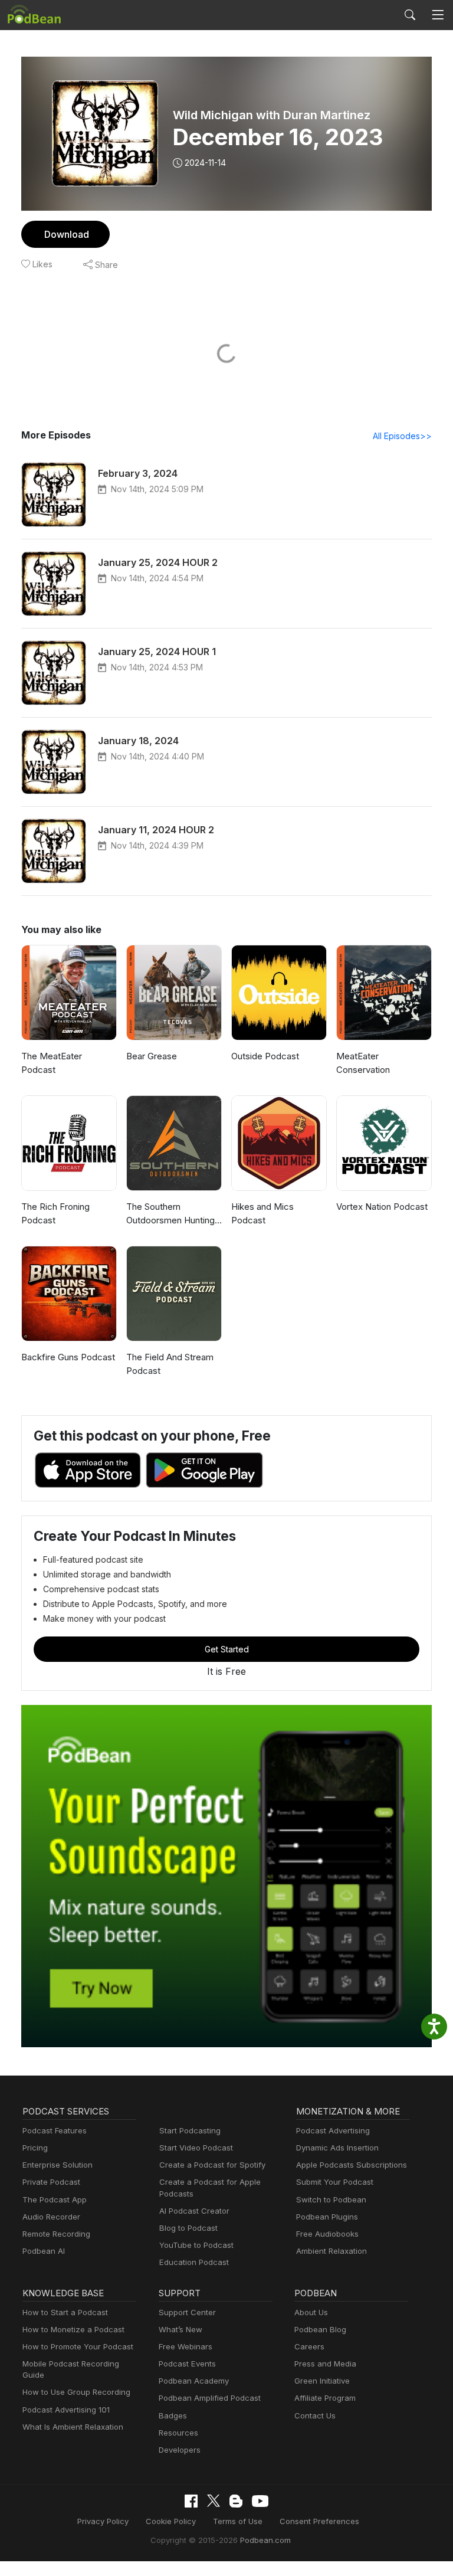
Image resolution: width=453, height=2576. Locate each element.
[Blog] (236, 2501)
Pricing (35, 2148)
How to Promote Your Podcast (78, 2346)
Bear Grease (152, 1056)
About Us (311, 2312)
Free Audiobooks (327, 2234)
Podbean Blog (320, 2329)
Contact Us (315, 2415)
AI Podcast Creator (194, 2211)
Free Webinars (186, 2346)
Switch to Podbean (331, 2199)
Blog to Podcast (188, 2228)
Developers (180, 2450)
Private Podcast (51, 2182)
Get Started (227, 1649)
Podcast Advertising (333, 2130)
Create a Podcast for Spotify (212, 2165)
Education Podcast (194, 2262)
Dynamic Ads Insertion (337, 2148)
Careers (309, 2346)
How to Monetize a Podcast (73, 2329)
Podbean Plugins (327, 2217)
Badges (173, 2415)
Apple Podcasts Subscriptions (352, 2165)
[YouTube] (260, 2501)
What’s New (180, 2329)
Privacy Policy (103, 2521)
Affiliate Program (325, 2398)
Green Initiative (322, 2381)
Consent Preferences (319, 2521)
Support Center (187, 2312)
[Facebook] (191, 2501)
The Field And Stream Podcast (170, 1364)
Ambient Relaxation (331, 2251)
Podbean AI (44, 2251)
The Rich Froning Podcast (55, 1213)
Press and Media (325, 2364)
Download (67, 234)
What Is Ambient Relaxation (73, 2427)
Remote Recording (56, 2234)
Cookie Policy (171, 2521)
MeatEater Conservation (363, 1063)
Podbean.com (265, 2540)
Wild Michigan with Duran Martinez (272, 115)
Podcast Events (187, 2364)
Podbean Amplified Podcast (210, 2398)
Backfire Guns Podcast (68, 1357)
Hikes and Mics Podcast (262, 1213)
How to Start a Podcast (65, 2312)
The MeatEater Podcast (52, 1063)
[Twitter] (214, 2501)
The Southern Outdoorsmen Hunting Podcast (170, 1214)
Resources (178, 2433)
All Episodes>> (402, 436)
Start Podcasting (190, 2130)
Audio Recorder (51, 2217)
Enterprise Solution (58, 2165)
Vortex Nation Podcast (382, 1207)
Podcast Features (55, 2130)
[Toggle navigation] (438, 15)
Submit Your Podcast (335, 2182)
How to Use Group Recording (76, 2392)
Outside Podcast (265, 1056)
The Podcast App (55, 2199)
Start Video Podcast (196, 2148)
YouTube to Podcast (196, 2245)
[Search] (410, 15)
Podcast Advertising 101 (66, 2410)
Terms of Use (238, 2521)
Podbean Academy (194, 2381)
